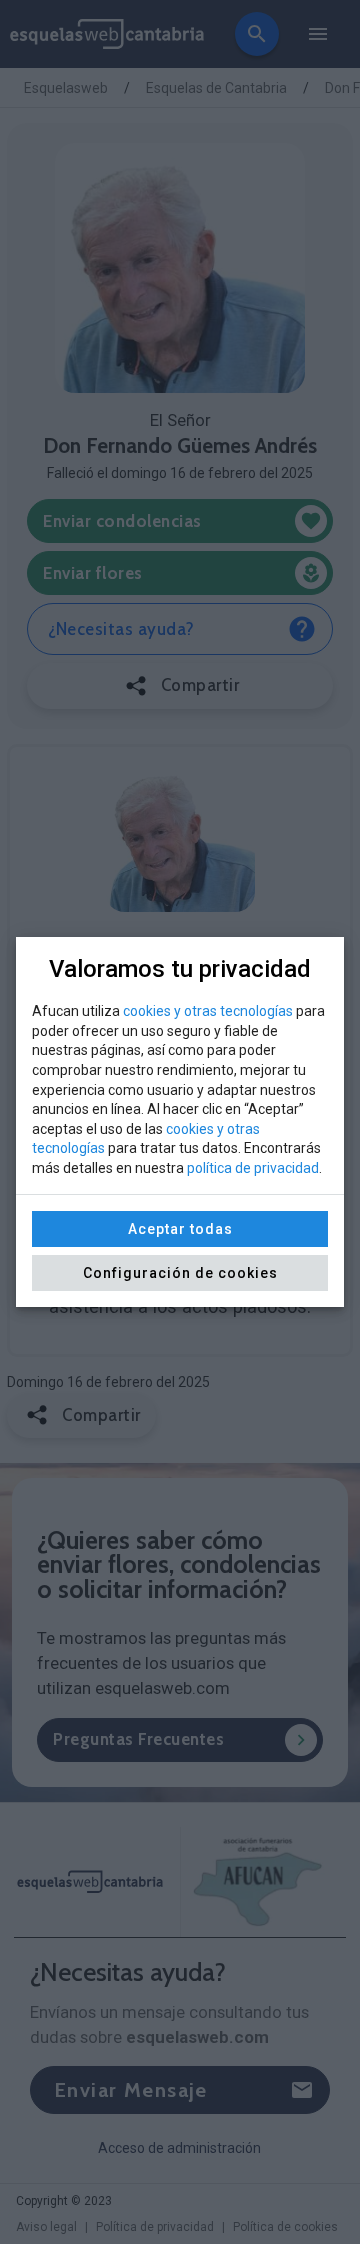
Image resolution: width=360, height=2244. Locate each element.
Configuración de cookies (180, 1273)
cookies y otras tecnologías (208, 1011)
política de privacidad (253, 1168)
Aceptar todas (180, 1229)
